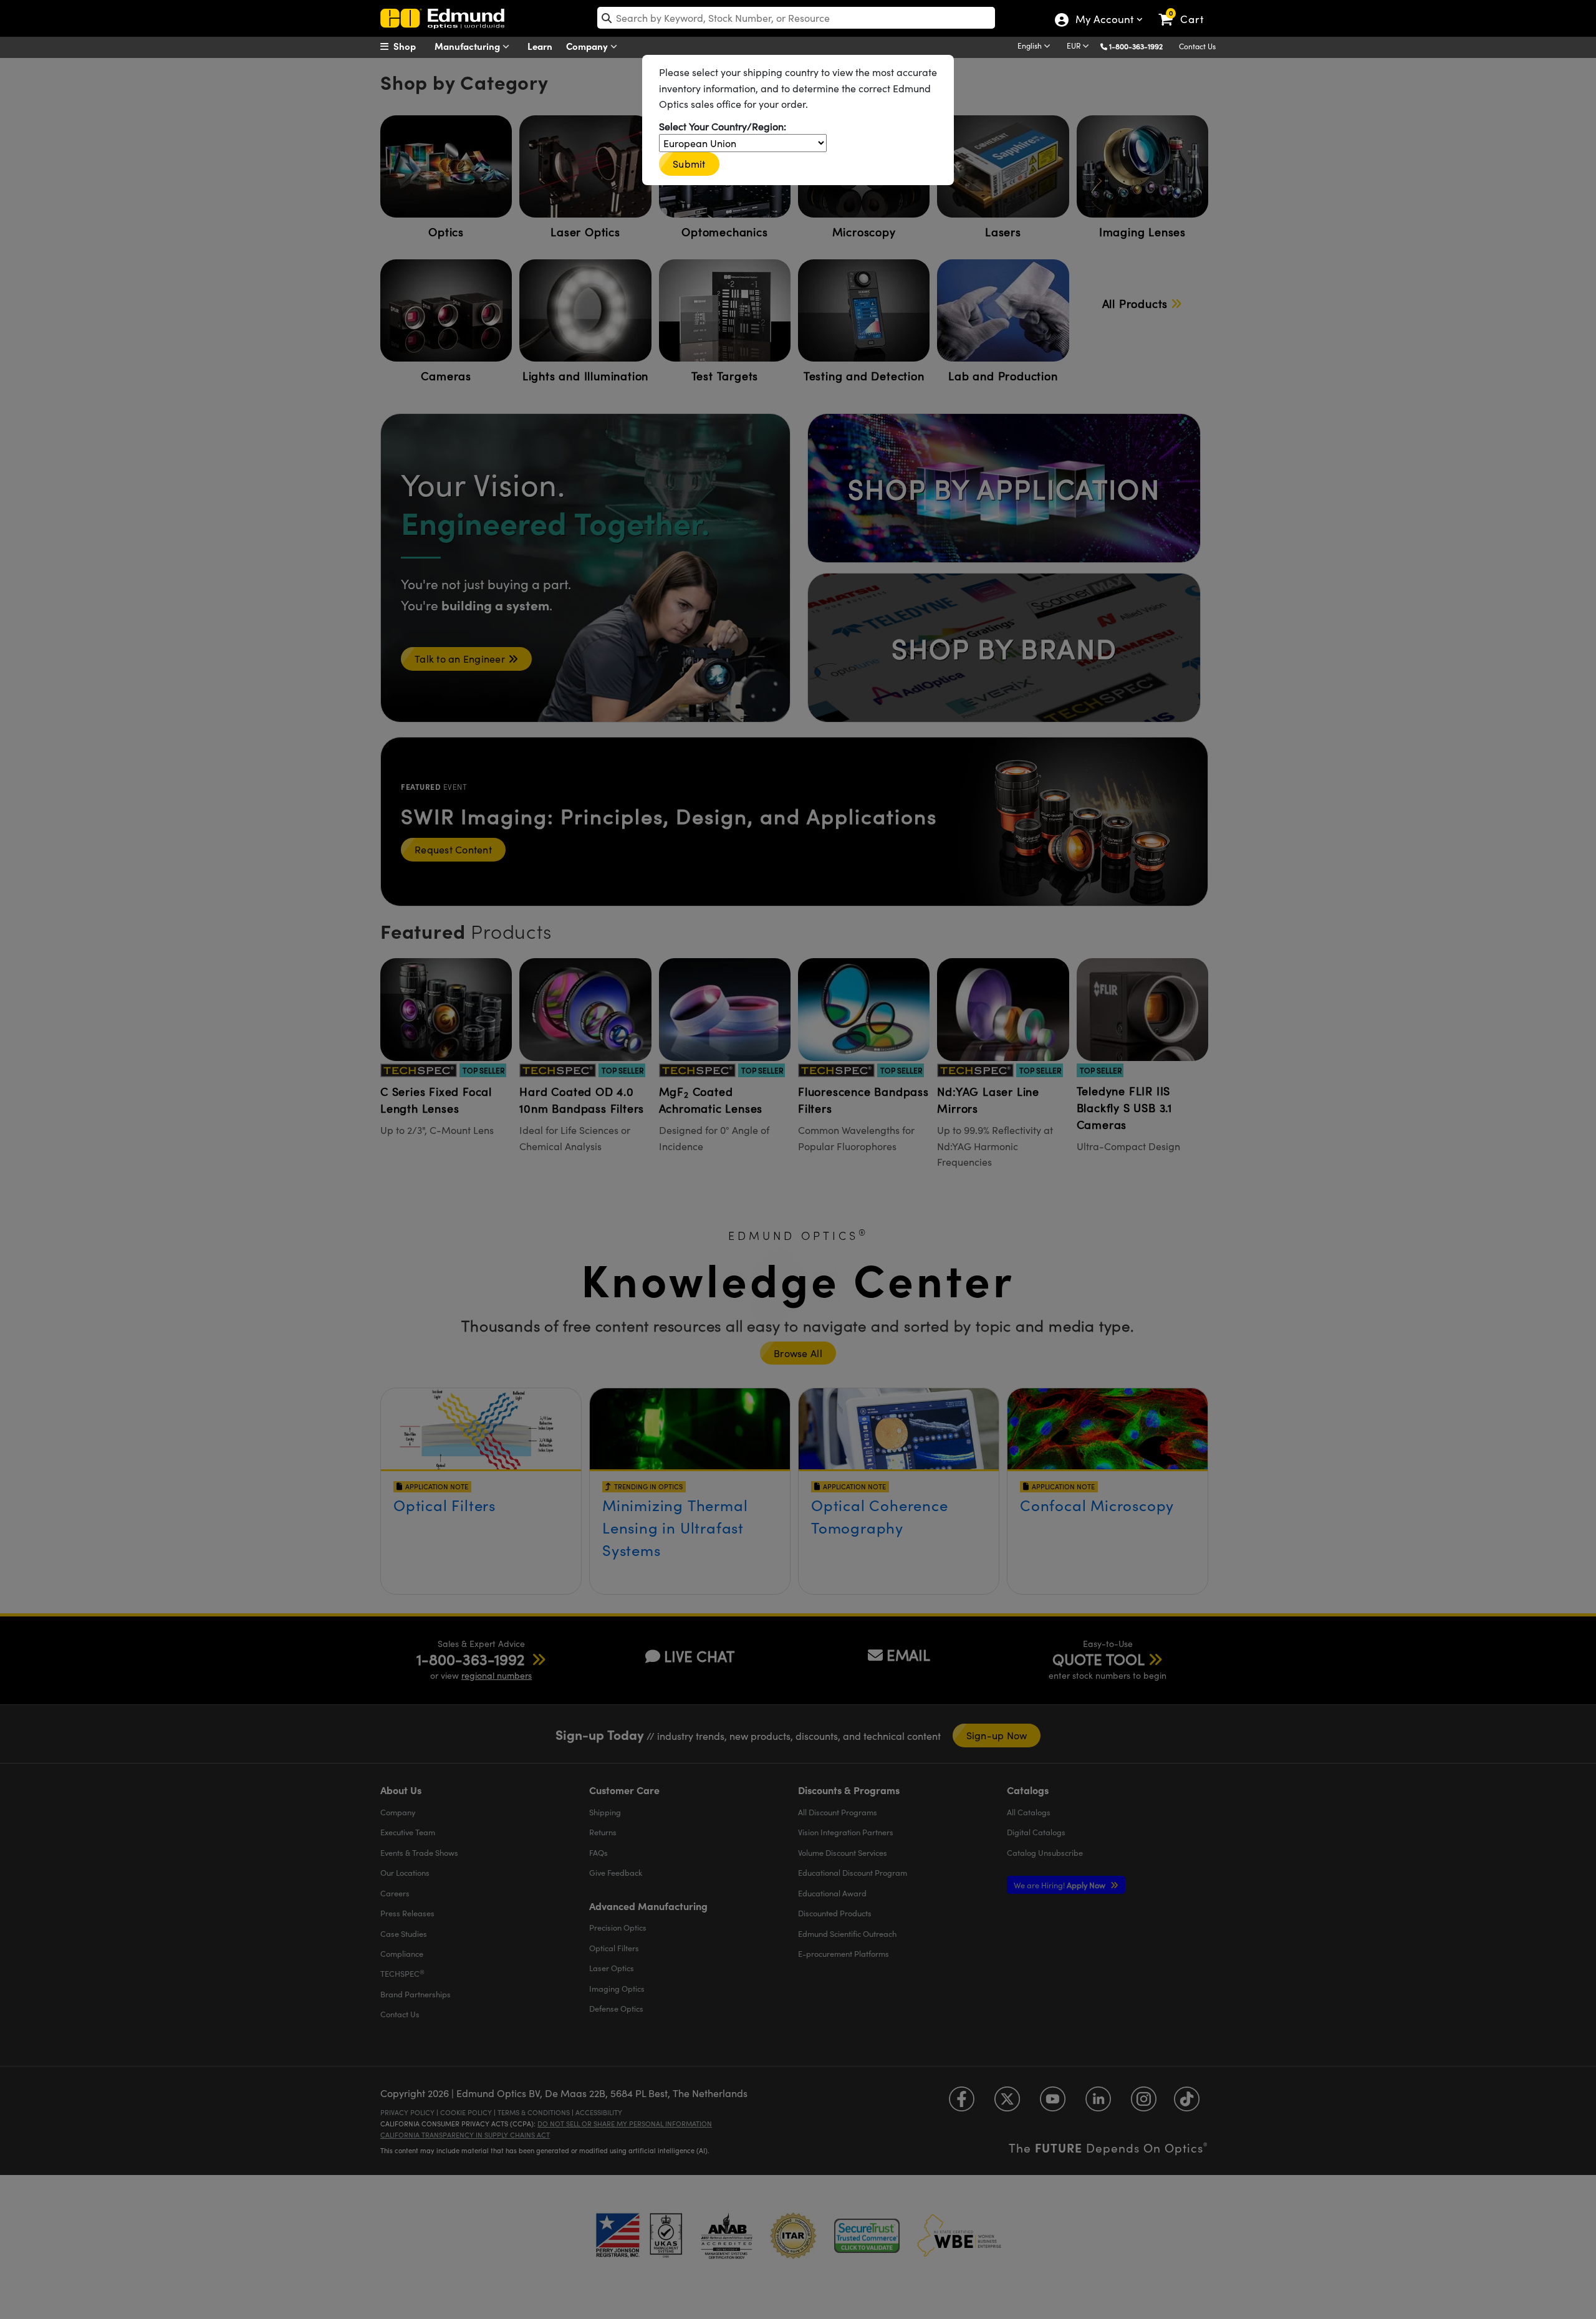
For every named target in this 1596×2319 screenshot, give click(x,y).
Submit (689, 164)
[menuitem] (411, 46)
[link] (1187, 9)
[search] (796, 18)
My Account (1104, 21)
